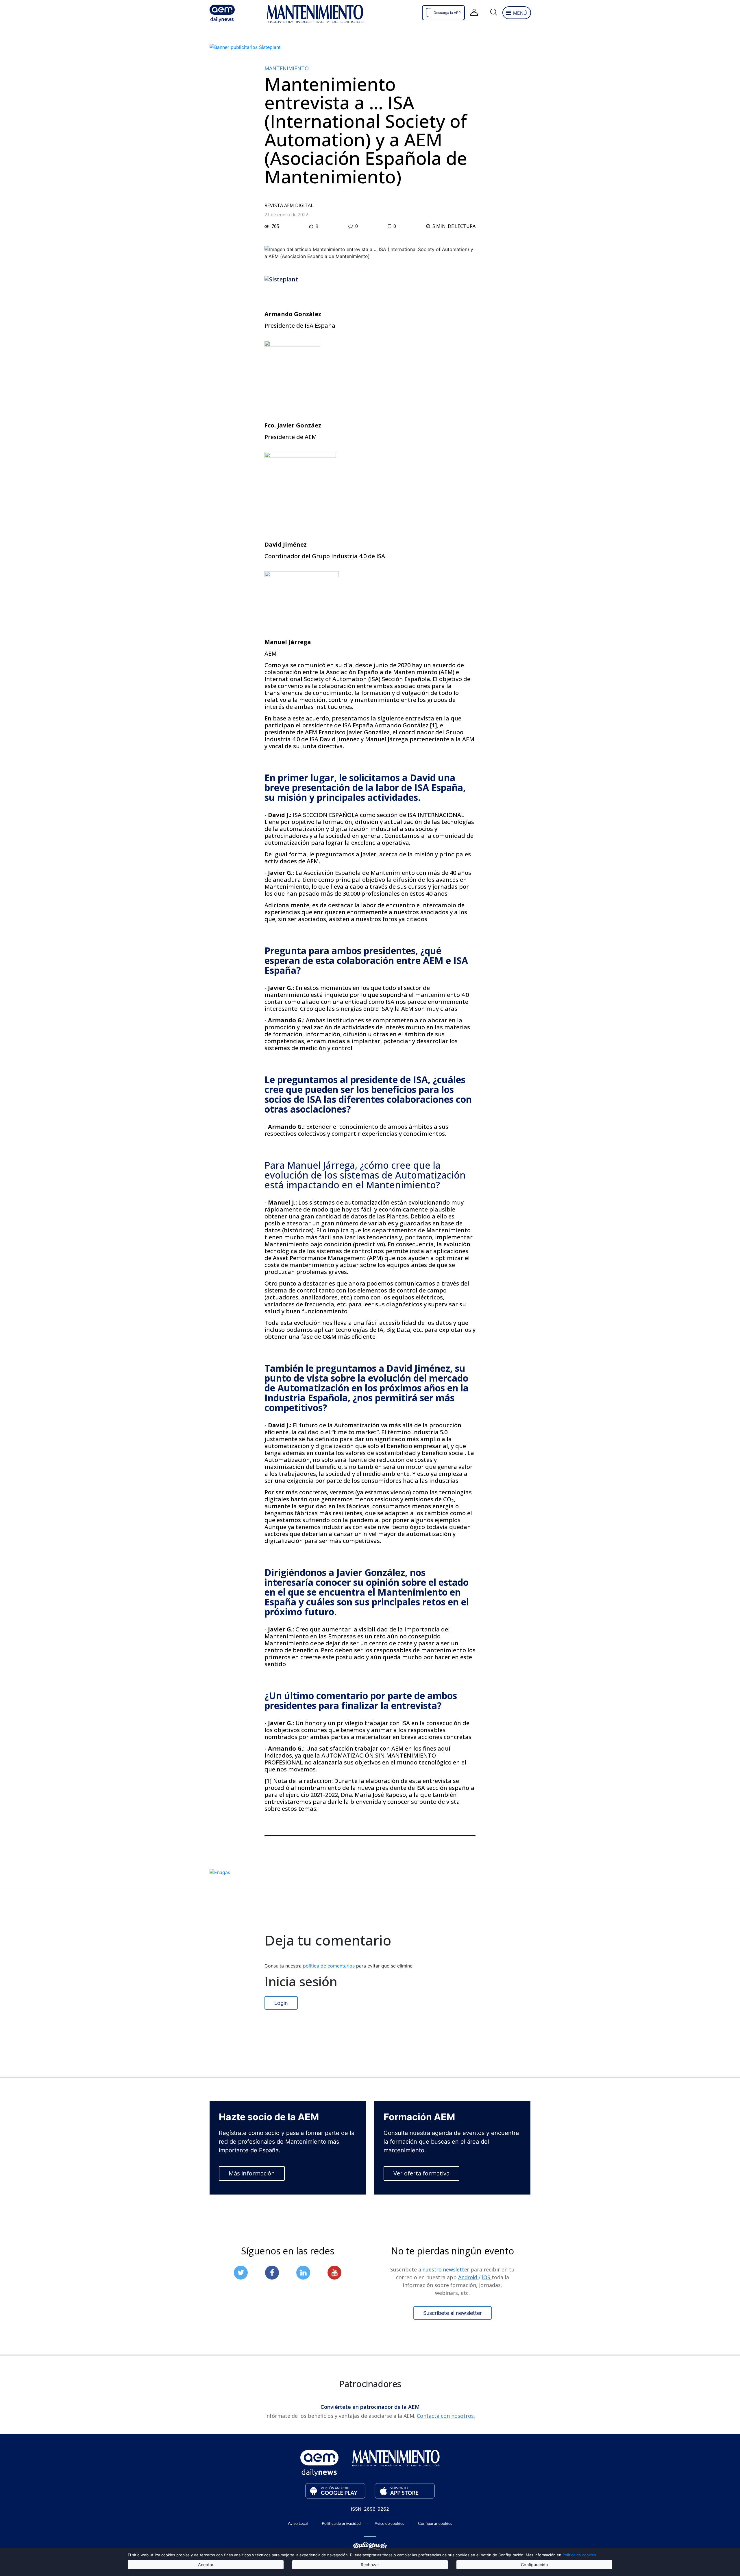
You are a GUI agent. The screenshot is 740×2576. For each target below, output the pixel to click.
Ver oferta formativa (421, 2173)
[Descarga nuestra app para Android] (335, 2491)
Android (468, 2277)
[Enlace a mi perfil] (474, 13)
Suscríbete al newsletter (453, 2313)
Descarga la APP (447, 13)
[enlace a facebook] (272, 2273)
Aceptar (206, 2565)
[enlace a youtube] (334, 2273)
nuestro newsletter (446, 2269)
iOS (487, 2277)
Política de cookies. (580, 2555)
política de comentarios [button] (330, 1966)
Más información (252, 2173)
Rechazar (370, 2565)
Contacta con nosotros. (446, 2416)
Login (281, 2003)
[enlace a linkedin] (303, 2273)
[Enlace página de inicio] (233, 13)
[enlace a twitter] (241, 2273)
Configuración (534, 2565)
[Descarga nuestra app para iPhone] (405, 2491)
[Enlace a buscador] (493, 13)
